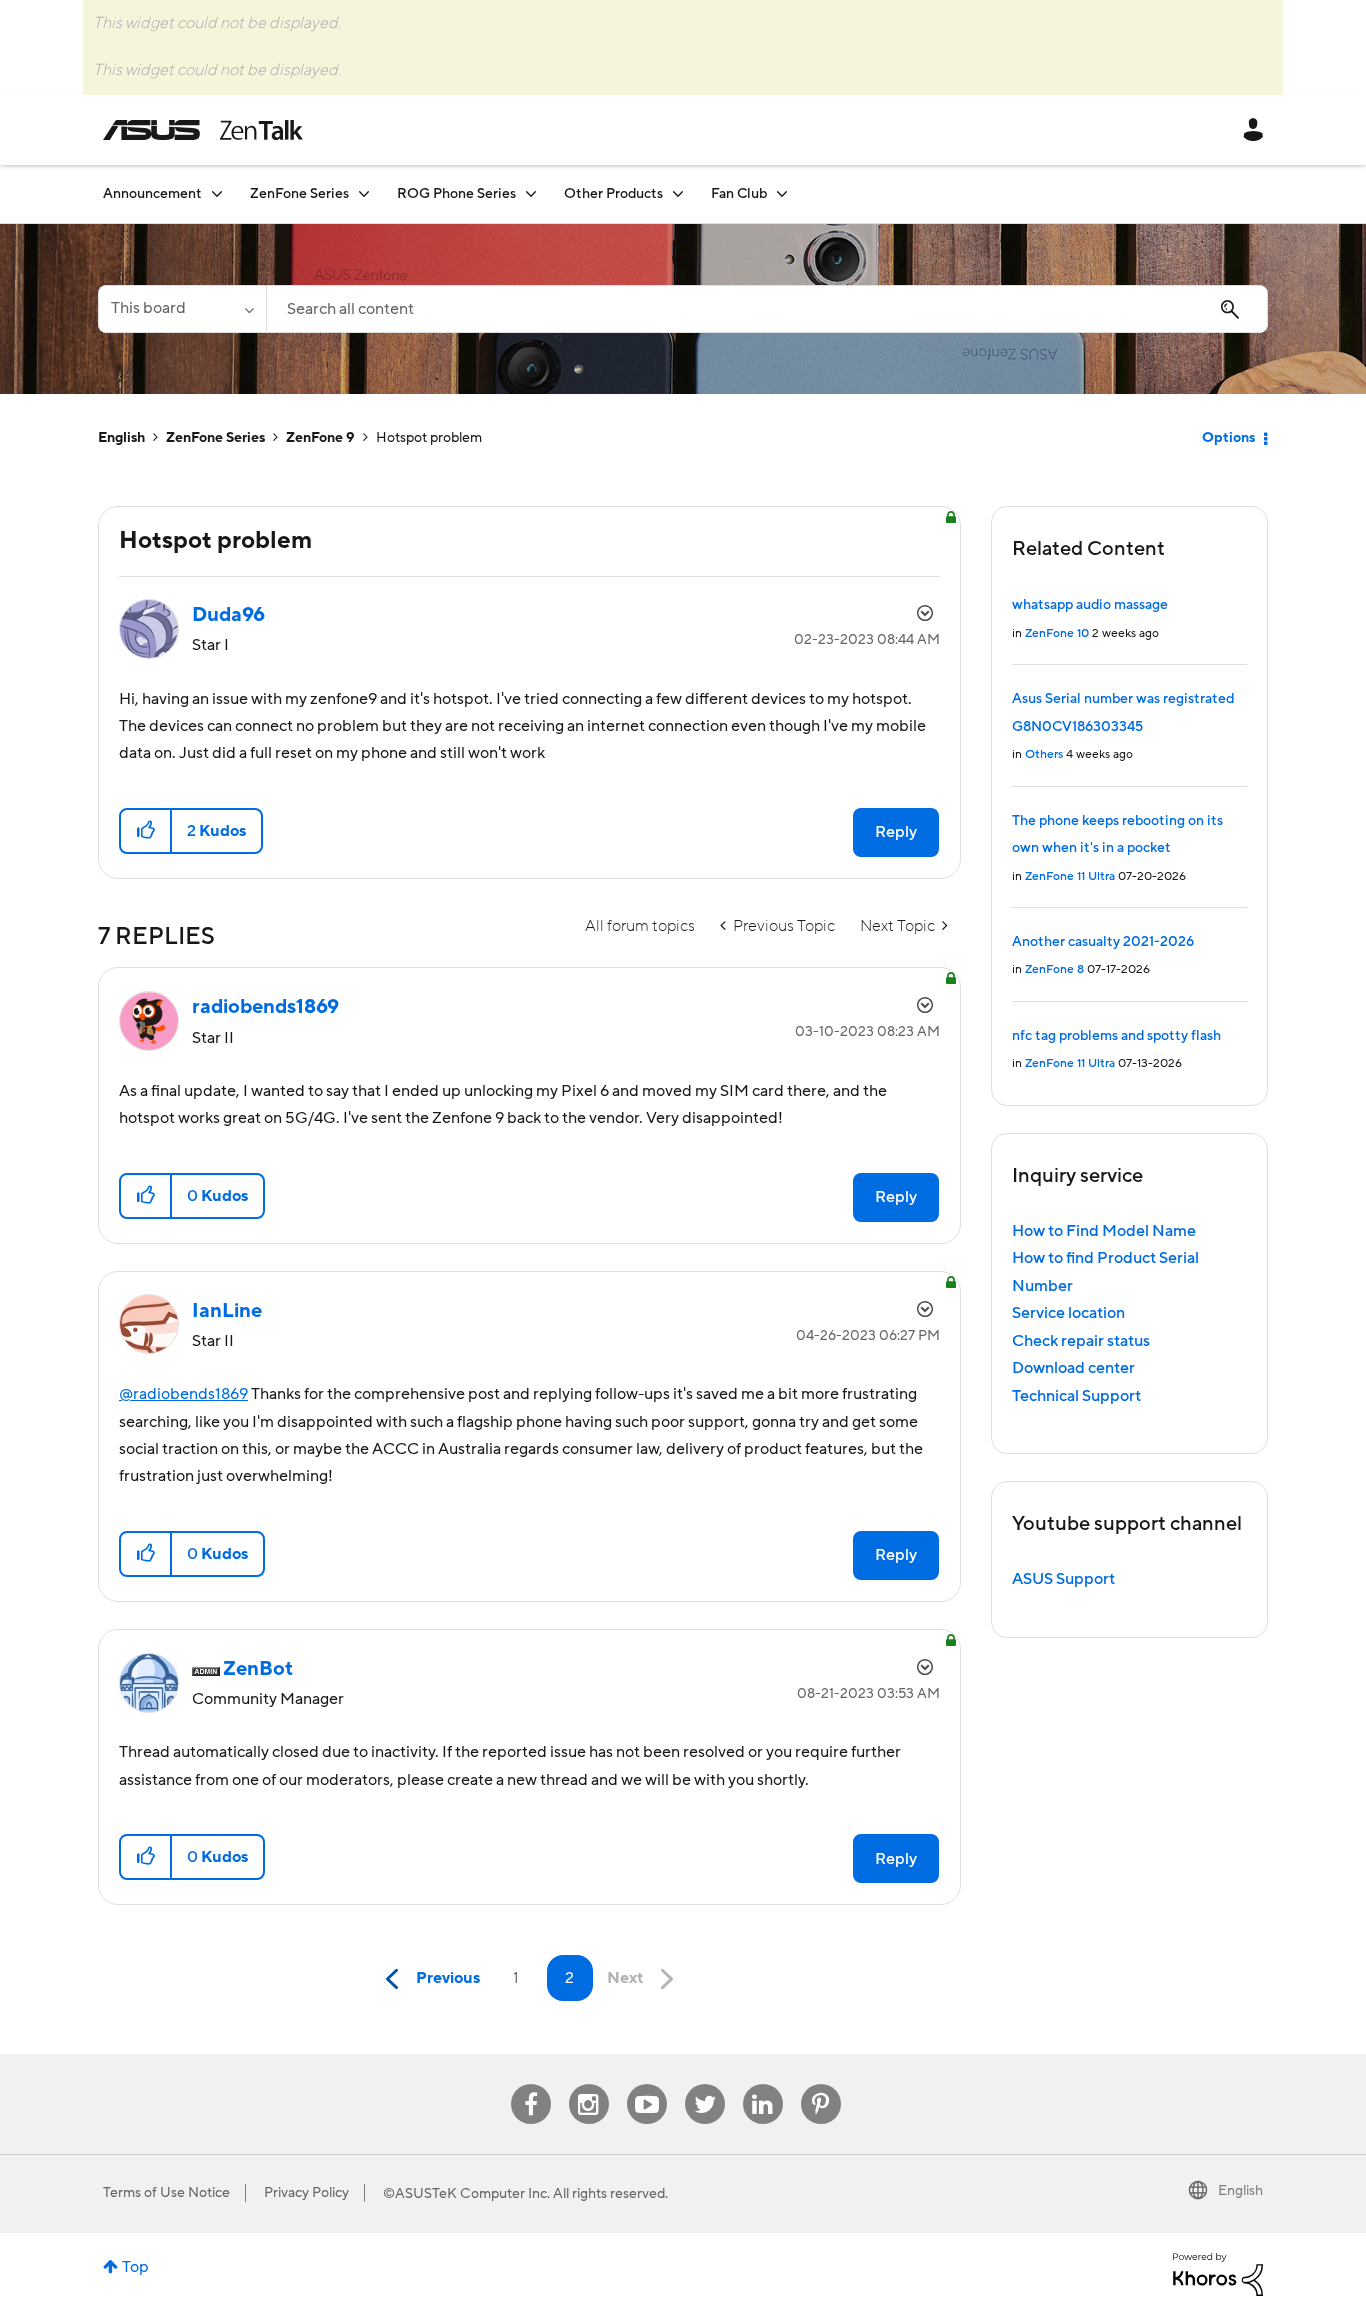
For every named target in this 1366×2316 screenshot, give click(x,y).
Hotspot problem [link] (429, 438)
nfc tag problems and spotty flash (1116, 1036)
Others (1044, 754)
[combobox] (767, 309)
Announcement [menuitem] (152, 194)
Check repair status (1081, 1341)
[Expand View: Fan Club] (782, 193)
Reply (896, 832)
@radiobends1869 (183, 1394)
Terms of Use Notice (166, 2193)
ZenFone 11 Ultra (1070, 876)
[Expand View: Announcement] (217, 193)
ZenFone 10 (1057, 633)
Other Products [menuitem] (613, 194)
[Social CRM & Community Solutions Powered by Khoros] (1218, 2273)
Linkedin (763, 2084)
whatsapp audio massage (1090, 605)
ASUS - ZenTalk (203, 130)
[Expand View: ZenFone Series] (364, 193)
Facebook (531, 2084)
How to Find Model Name (1104, 1231)
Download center (1073, 1368)
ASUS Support (1063, 1579)
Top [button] (135, 2267)
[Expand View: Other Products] (678, 193)
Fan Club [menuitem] (739, 194)
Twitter (704, 2084)
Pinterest (821, 2084)
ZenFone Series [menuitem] (299, 194)
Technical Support (1076, 1396)
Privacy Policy (306, 2193)
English (121, 438)
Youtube (647, 2084)
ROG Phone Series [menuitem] (456, 194)
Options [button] (1228, 438)
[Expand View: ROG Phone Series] (531, 193)
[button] (146, 831)
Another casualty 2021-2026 (1103, 942)
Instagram (588, 2084)
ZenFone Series (215, 438)
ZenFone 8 (1054, 969)
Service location (1068, 1313)
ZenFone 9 (320, 438)
